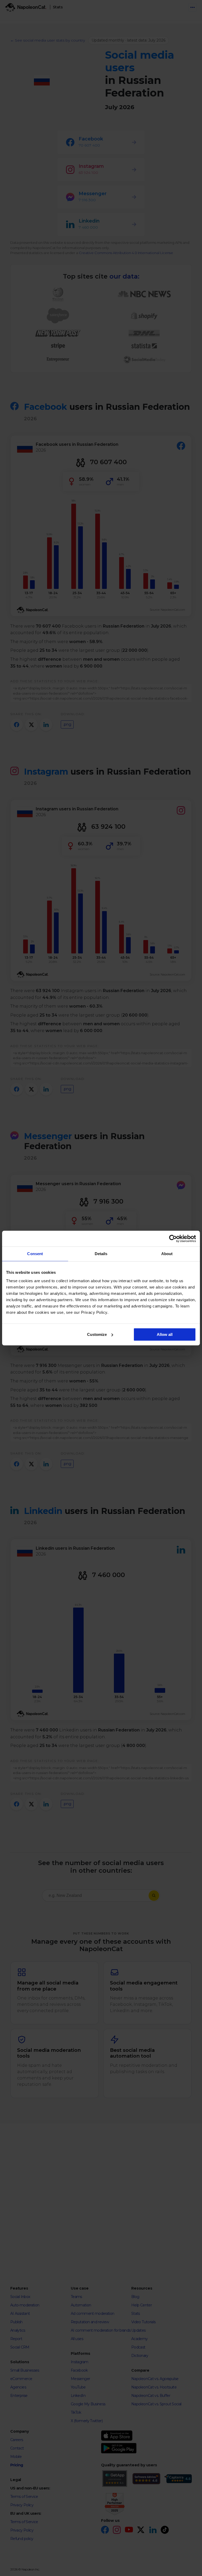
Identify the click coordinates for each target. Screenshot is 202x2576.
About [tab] (167, 1254)
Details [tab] (101, 1254)
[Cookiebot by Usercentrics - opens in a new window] (173, 1239)
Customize (97, 1334)
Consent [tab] (35, 1254)
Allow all (165, 1334)
